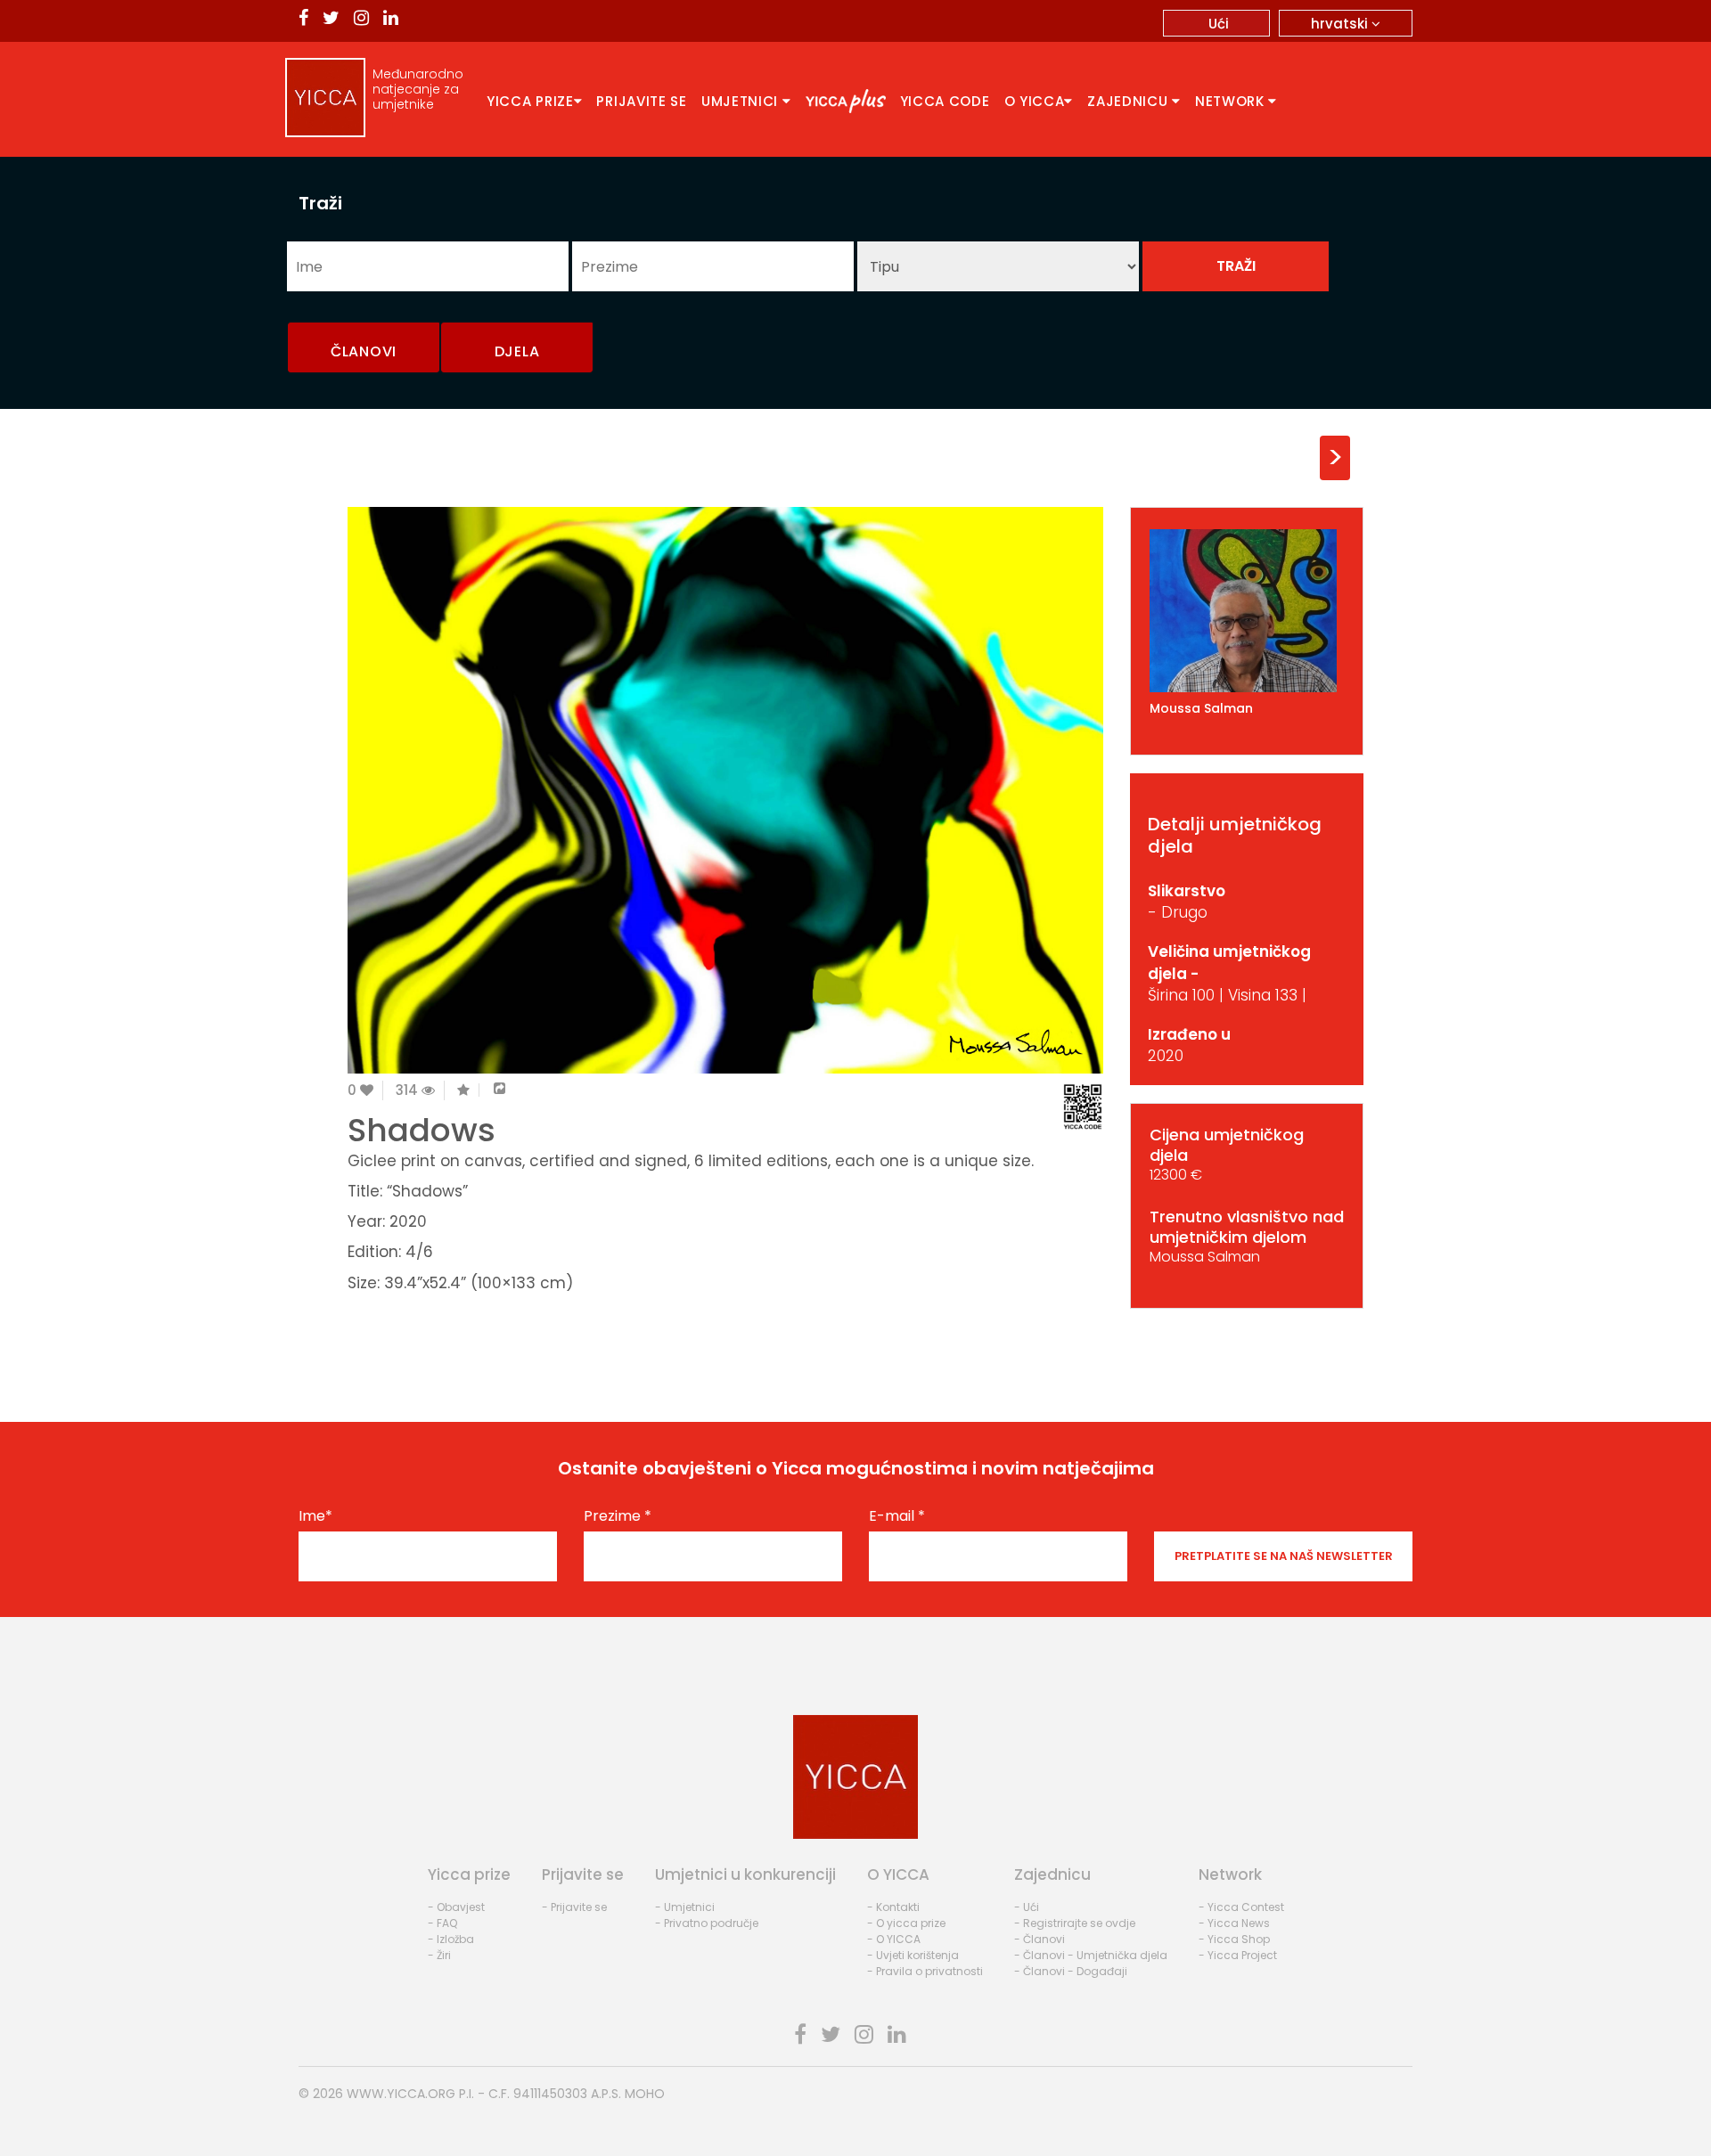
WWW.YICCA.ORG (401, 2094)
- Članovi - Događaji (1071, 1971)
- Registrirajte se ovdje (1075, 1923)
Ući (1219, 24)
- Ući (1027, 1907)
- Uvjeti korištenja (913, 1955)
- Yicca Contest (1241, 1907)
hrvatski (1341, 24)
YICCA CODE (945, 101)
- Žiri (439, 1955)
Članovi (364, 351)
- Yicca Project (1238, 1955)
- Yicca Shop (1234, 1939)
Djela (517, 351)
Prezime (618, 1516)
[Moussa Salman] (1247, 611)
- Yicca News (1234, 1923)
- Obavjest (456, 1907)
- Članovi (1040, 1939)
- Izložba (451, 1939)
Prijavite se (641, 101)
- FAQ (442, 1923)
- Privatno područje (707, 1923)
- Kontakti (893, 1907)
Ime (315, 1516)
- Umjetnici (685, 1907)
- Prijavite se (574, 1907)
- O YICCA (894, 1939)
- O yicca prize (906, 1923)
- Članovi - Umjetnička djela (1091, 1955)
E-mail (897, 1516)
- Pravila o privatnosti (925, 1971)
